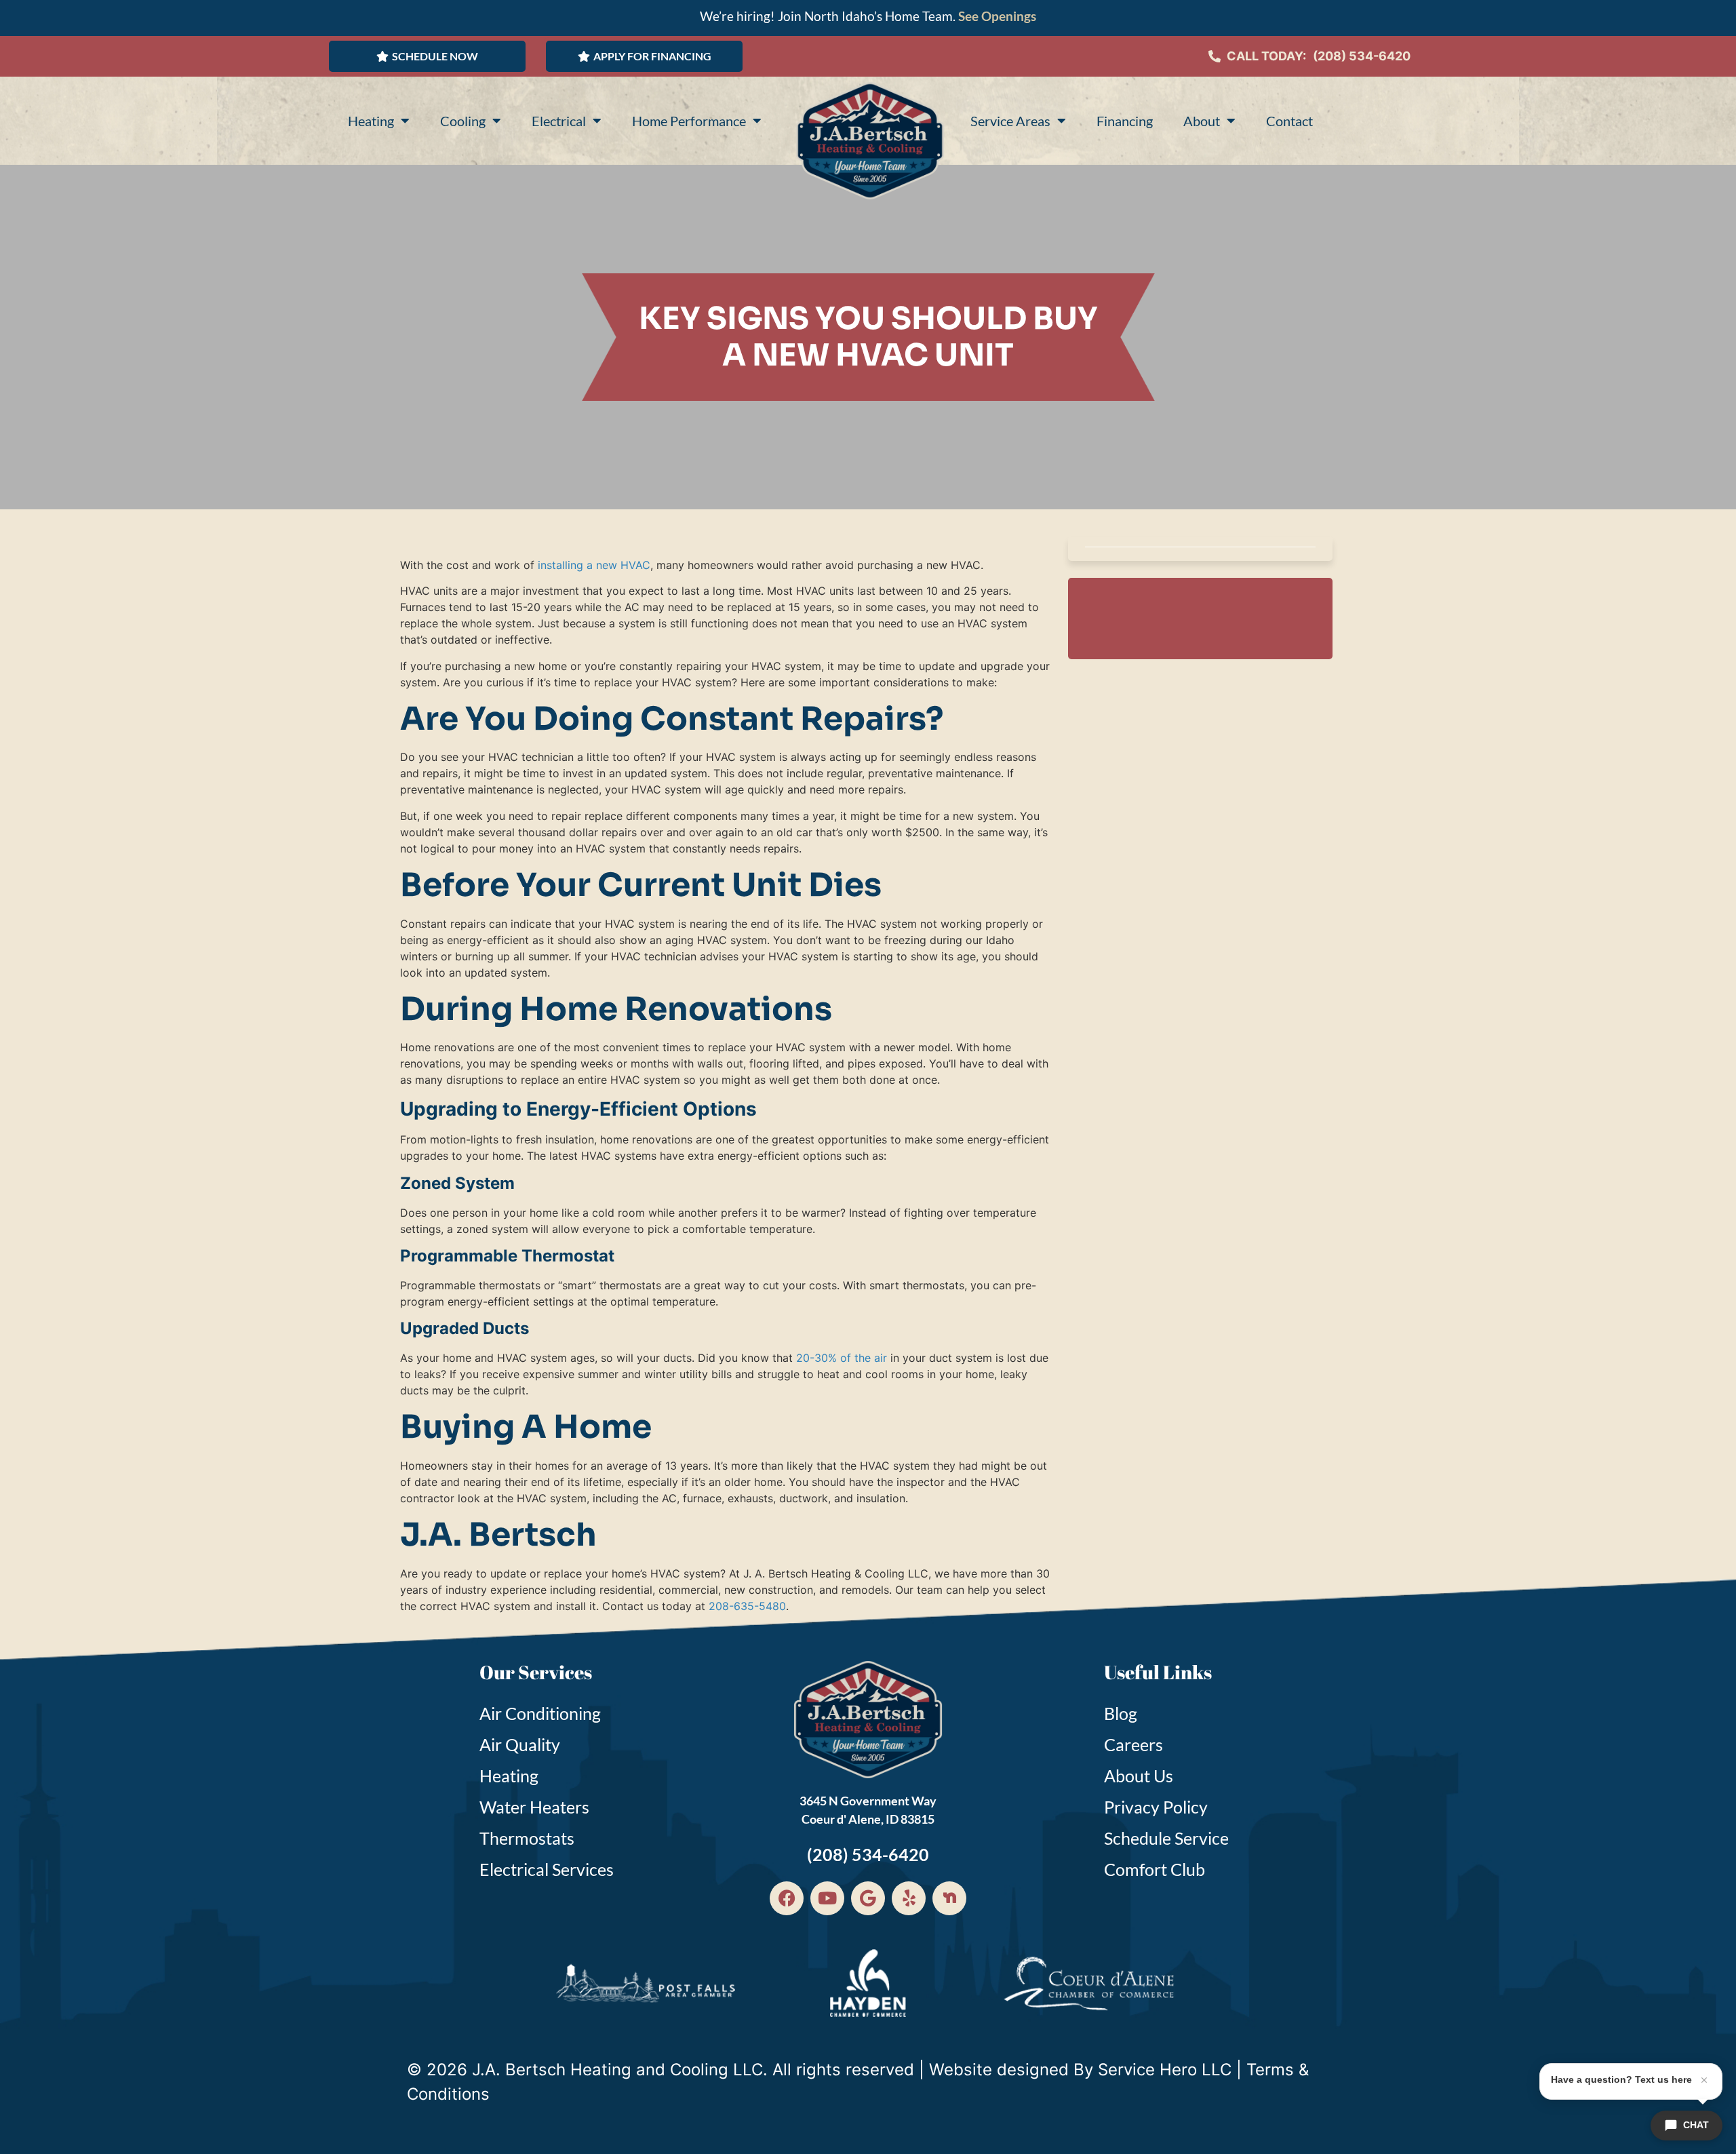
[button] (427, 56)
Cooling (463, 121)
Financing (1125, 121)
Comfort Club (1155, 1869)
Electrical (559, 121)
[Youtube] (827, 1898)
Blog (1121, 1713)
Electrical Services (547, 1869)
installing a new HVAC (594, 565)
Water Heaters (534, 1807)
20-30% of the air (840, 1358)
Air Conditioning (540, 1713)
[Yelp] (909, 1898)
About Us (1139, 1776)
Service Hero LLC (1165, 2070)
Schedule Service (1166, 1838)
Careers (1133, 1744)
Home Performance (689, 121)
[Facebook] (787, 1898)
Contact (1289, 121)
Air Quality (520, 1744)
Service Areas (1010, 121)
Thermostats (527, 1838)
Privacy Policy (1156, 1807)
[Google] (868, 1898)
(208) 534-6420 (1362, 56)
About (1202, 121)
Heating (371, 121)
